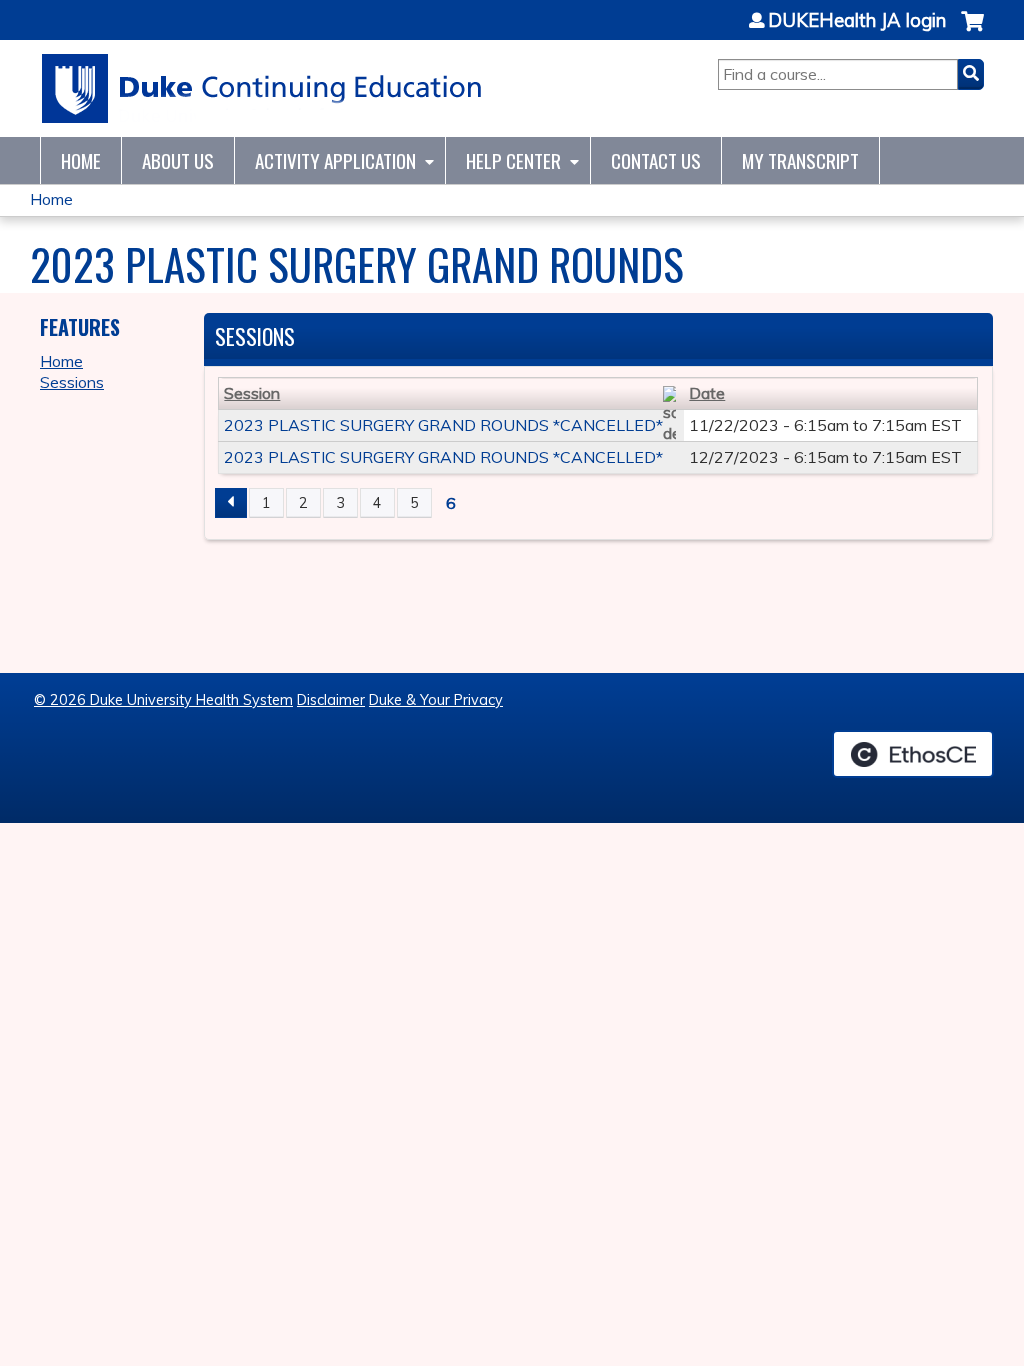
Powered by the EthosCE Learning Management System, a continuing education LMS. (913, 754)
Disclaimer (331, 700)
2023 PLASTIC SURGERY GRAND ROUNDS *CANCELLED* (443, 425)
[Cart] (972, 31)
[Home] (262, 88)
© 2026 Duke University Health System (163, 700)
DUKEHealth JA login (857, 21)
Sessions (72, 382)
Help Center (513, 160)
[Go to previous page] (231, 503)
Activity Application (335, 160)
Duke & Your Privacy (436, 700)
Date (707, 393)
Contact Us (656, 160)
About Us (178, 160)
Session (252, 393)
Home (81, 160)
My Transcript (800, 160)
